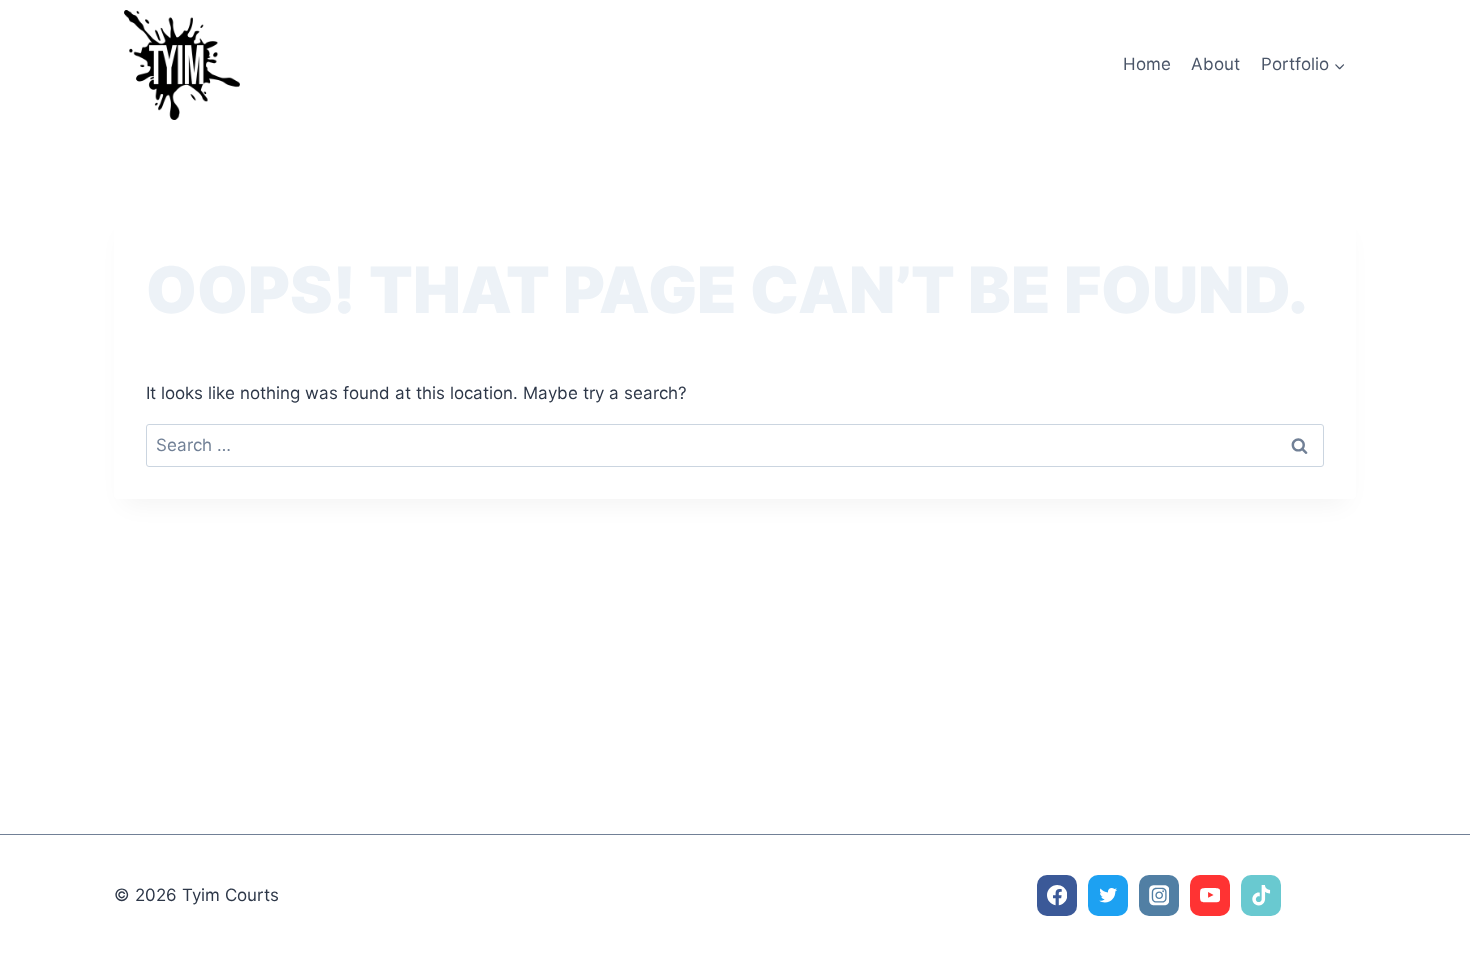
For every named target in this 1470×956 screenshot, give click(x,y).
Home (1147, 64)
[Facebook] (1057, 895)
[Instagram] (1159, 895)
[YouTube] (1210, 895)
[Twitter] (1108, 895)
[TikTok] (1261, 895)
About (1215, 64)
